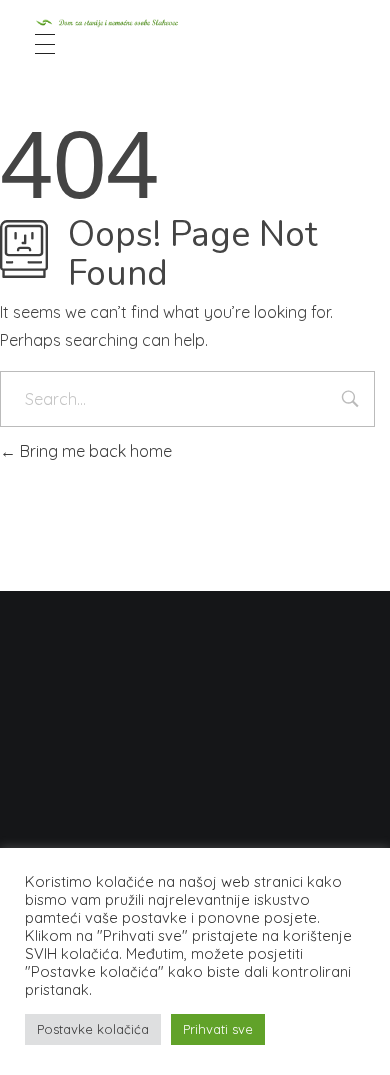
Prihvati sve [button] (218, 1029)
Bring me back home (94, 451)
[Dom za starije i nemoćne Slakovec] (195, 22)
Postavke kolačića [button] (93, 1029)
